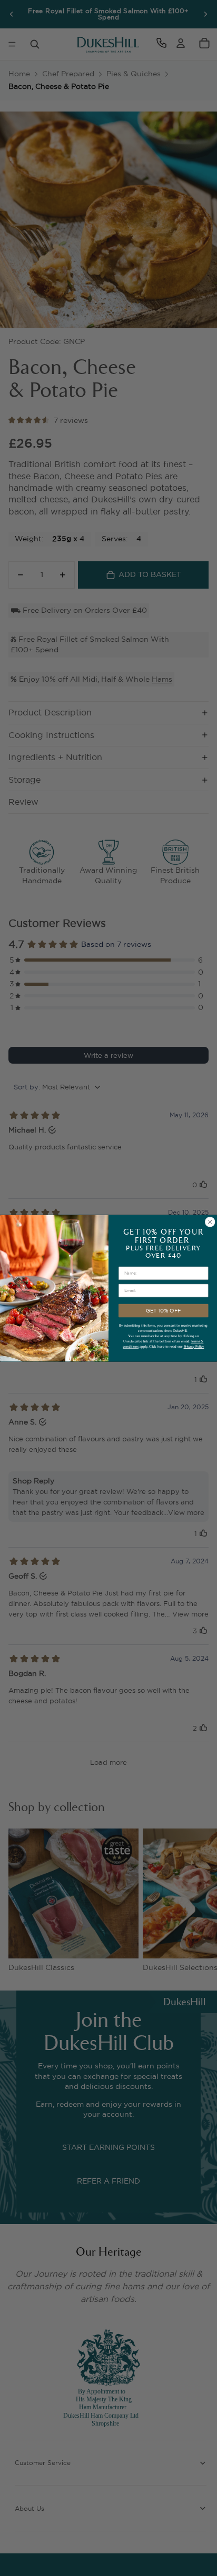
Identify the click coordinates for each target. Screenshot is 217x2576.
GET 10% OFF (163, 1310)
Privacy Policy (194, 1346)
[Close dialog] (210, 1221)
